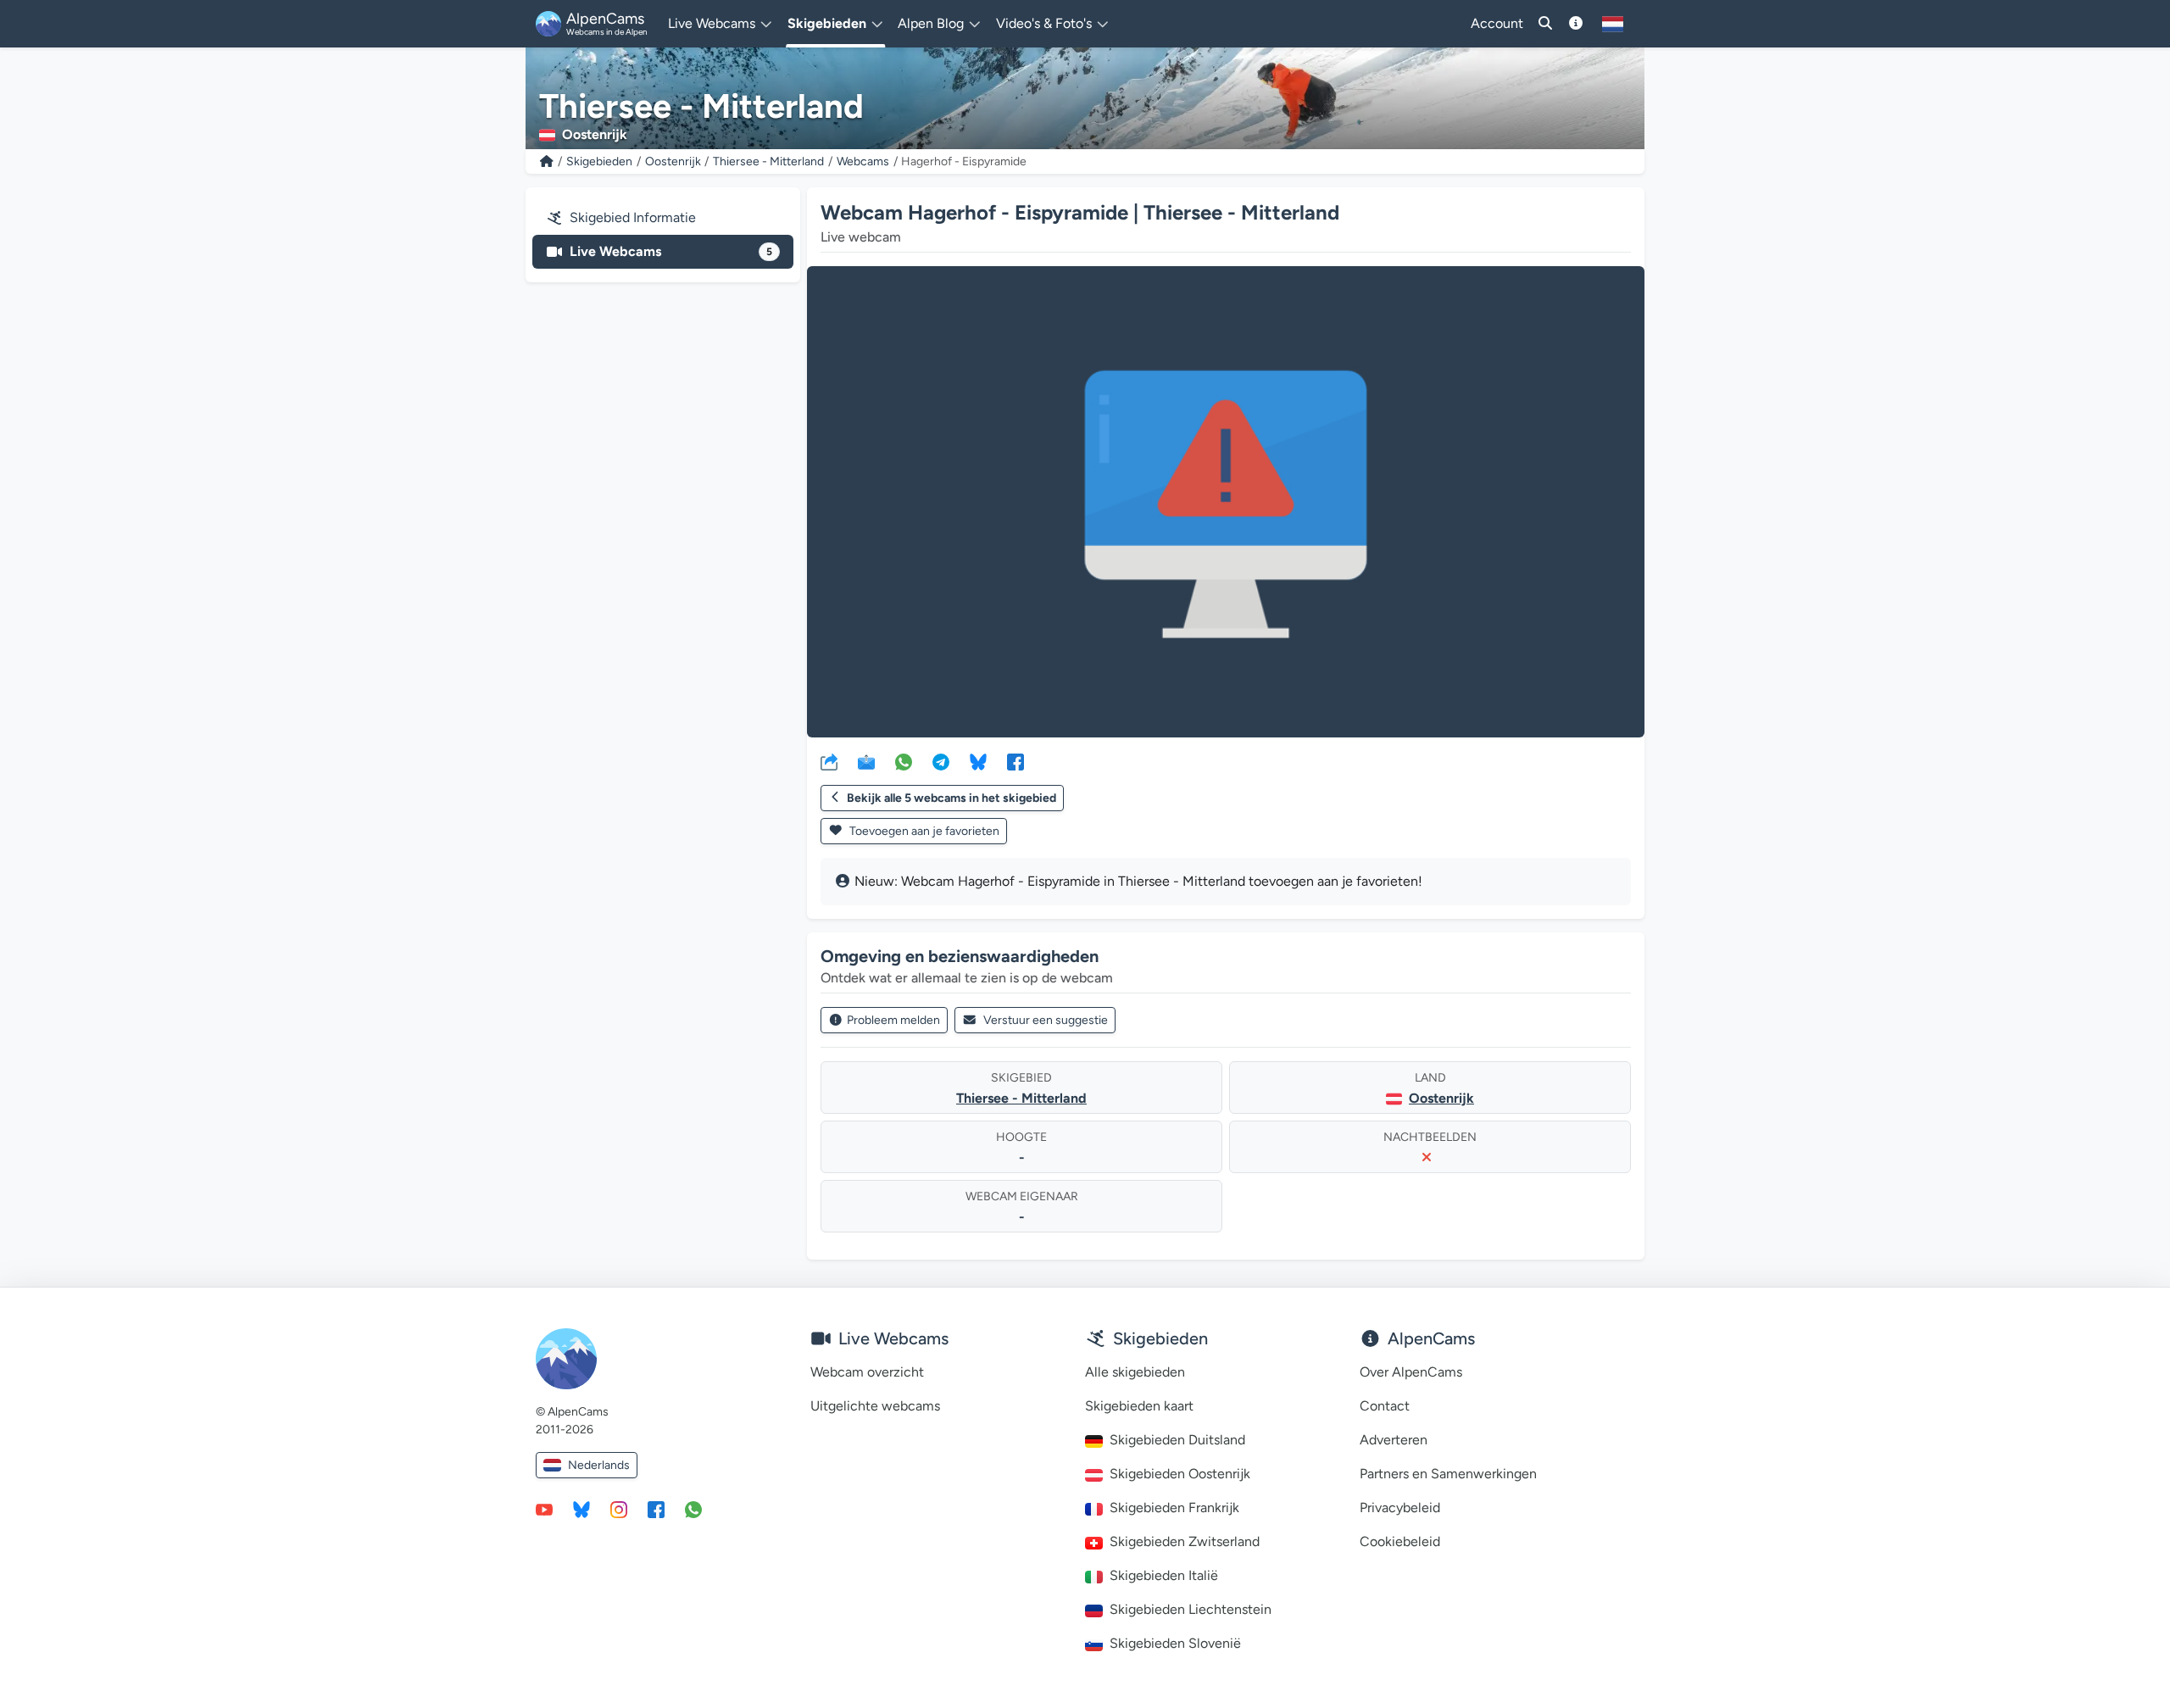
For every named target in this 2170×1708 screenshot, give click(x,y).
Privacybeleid (1400, 1508)
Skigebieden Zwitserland (1185, 1541)
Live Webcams (671, 251)
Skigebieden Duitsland (1177, 1440)
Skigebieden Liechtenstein (1191, 1609)
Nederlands (599, 1465)
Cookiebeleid (1400, 1541)
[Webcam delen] (829, 761)
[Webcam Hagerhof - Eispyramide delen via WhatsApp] (904, 761)
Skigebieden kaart (1139, 1406)
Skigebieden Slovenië (1175, 1643)
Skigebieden (599, 161)
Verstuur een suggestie (1046, 1020)
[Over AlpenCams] (1576, 24)
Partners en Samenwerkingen (1448, 1474)
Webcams (863, 161)
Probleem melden (893, 1020)
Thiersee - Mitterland (768, 161)
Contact (1385, 1406)
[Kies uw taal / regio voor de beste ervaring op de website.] (1613, 24)
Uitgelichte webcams (875, 1406)
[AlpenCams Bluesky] (581, 1509)
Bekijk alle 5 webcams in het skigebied (951, 798)
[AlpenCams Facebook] (656, 1509)
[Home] (547, 161)
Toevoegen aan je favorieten (923, 831)
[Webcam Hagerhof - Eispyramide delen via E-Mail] (866, 761)
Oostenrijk (673, 161)
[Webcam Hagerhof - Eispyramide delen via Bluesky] (978, 761)
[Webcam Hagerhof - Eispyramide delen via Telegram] (941, 761)
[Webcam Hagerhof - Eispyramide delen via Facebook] (1015, 761)
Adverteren (1394, 1440)
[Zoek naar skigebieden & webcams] (1545, 24)
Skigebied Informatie (633, 217)
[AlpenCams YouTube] (544, 1509)
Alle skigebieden (1135, 1372)
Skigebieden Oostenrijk (1180, 1474)
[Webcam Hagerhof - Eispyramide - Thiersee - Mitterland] (1226, 502)
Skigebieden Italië (1164, 1575)
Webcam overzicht (867, 1372)
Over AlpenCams (1411, 1372)
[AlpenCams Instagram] (619, 1509)
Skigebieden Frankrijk (1174, 1508)
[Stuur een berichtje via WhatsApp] (693, 1509)
